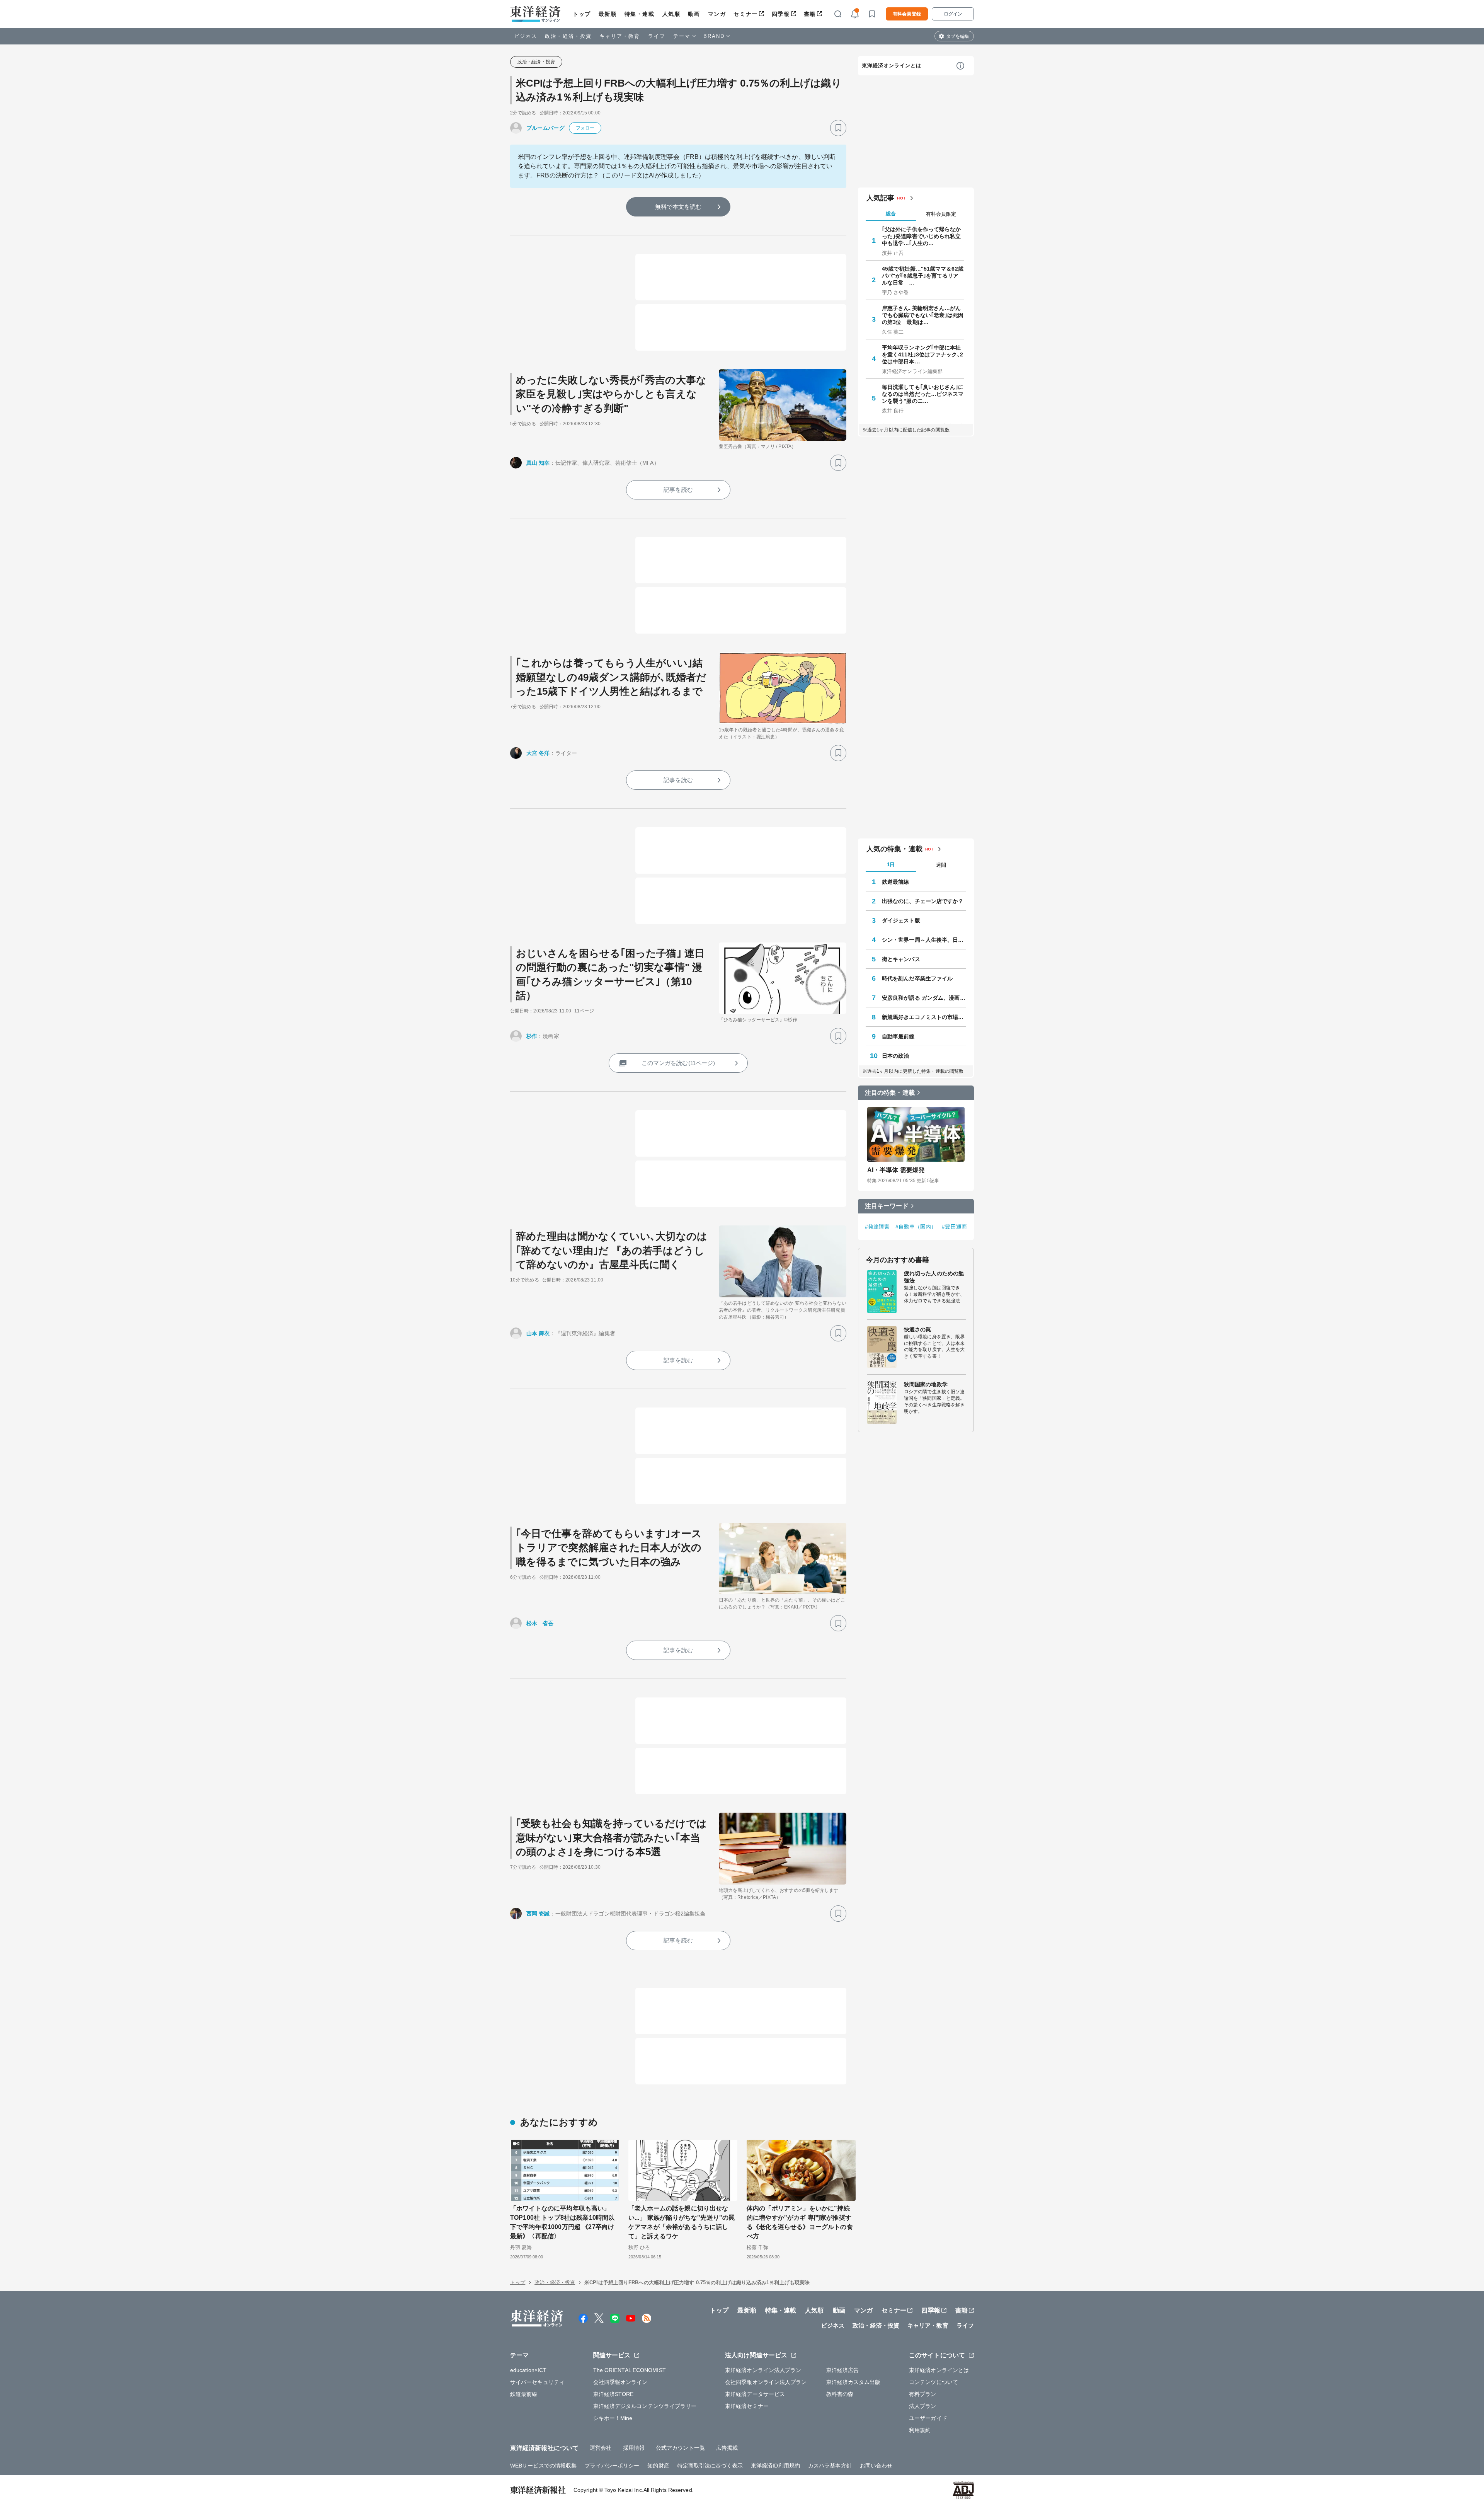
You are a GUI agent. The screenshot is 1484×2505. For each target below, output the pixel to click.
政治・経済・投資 (568, 36)
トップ (582, 14)
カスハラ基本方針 (830, 2466)
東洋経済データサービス (755, 2394)
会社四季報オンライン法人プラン (766, 2382)
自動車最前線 (898, 1036)
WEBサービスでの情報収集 (543, 2466)
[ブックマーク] (838, 128)
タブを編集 (958, 36)
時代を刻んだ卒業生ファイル (917, 978)
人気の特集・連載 (894, 849)
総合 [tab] (891, 214)
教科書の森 (840, 2394)
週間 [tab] (941, 865)
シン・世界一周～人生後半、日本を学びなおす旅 (924, 940)
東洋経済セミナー (747, 2406)
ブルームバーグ (545, 128)
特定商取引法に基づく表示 (710, 2466)
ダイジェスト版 (901, 920)
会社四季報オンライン (620, 2382)
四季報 (781, 14)
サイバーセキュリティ (537, 2382)
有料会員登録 (907, 14)
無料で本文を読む (678, 207)
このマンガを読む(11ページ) (678, 1063)
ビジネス (526, 36)
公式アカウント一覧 (680, 2448)
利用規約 (920, 2430)
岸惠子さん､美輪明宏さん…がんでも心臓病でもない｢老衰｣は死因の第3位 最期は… (923, 315)
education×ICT (528, 2370)
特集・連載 (640, 14)
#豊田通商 (954, 1227)
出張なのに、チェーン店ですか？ (923, 901)
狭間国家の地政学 (926, 1384)
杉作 (532, 1036)
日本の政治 (896, 1056)
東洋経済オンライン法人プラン (763, 2370)
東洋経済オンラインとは (892, 66)
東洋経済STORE (614, 2394)
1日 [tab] (891, 865)
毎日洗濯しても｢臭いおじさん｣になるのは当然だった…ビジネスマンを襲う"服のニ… (923, 394)
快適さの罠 (918, 1329)
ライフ (657, 36)
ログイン (953, 14)
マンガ (717, 14)
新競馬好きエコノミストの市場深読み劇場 (924, 1017)
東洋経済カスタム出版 (853, 2382)
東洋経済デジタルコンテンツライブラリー (645, 2406)
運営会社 (601, 2448)
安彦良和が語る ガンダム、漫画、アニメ (924, 998)
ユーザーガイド (928, 2418)
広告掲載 (727, 2448)
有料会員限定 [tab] (941, 214)
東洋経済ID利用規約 (775, 2466)
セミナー (745, 14)
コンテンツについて (933, 2382)
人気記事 (880, 198)
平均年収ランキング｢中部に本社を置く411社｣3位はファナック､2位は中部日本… (922, 354)
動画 (694, 14)
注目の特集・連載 (890, 1093)
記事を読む (678, 490)
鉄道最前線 (896, 882)
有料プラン (923, 2394)
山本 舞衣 (538, 1333)
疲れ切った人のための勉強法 (934, 1277)
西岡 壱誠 (538, 1914)
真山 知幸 (538, 463)
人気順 (671, 14)
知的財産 (658, 2466)
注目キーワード (887, 1206)
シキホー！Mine (613, 2418)
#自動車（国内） (916, 1227)
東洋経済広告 (843, 2370)
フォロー (585, 128)
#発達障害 (877, 1227)
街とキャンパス (901, 959)
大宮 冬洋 (538, 753)
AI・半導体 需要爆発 (896, 1170)
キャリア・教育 (620, 36)
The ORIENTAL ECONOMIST (630, 2370)
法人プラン (923, 2406)
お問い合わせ (876, 2466)
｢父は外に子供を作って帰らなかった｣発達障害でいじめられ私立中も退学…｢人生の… (922, 236)
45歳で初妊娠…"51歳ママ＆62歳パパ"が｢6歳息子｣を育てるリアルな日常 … (923, 276)
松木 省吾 (540, 1623)
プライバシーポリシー (612, 2466)
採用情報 (634, 2448)
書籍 (810, 14)
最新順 (608, 14)
